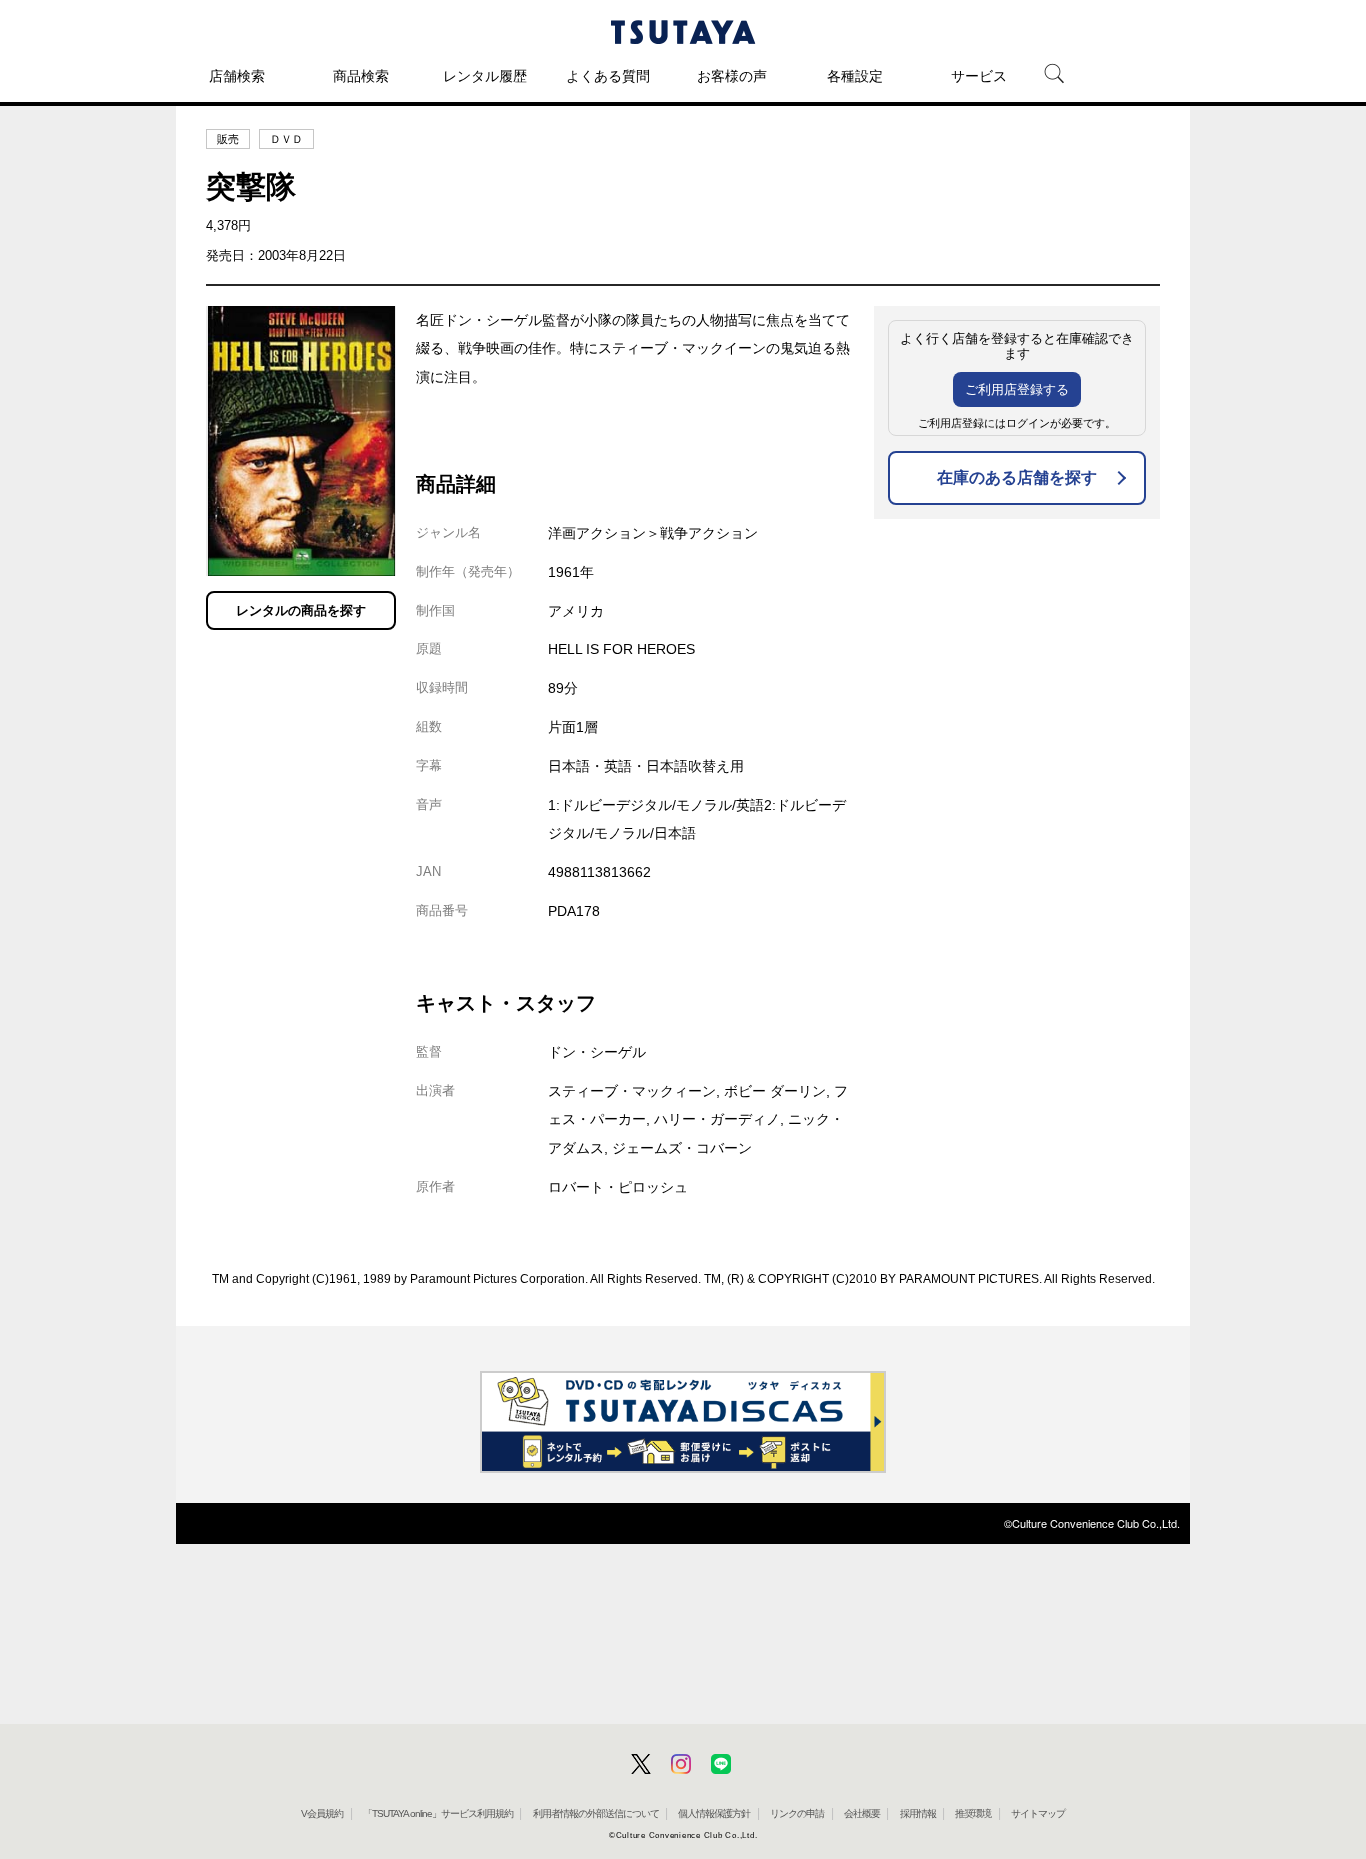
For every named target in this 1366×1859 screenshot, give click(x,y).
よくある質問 (608, 76)
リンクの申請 (797, 1813)
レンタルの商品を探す (301, 610)
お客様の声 (732, 76)
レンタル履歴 (485, 76)
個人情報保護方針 (714, 1813)
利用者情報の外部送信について (596, 1813)
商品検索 (361, 76)
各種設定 (855, 76)
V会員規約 (322, 1813)
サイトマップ (1038, 1813)
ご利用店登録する (1017, 389)
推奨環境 (973, 1813)
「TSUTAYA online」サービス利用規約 (438, 1813)
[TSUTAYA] (683, 32)
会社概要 (862, 1813)
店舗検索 (237, 76)
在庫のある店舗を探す (1017, 477)
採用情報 (918, 1813)
